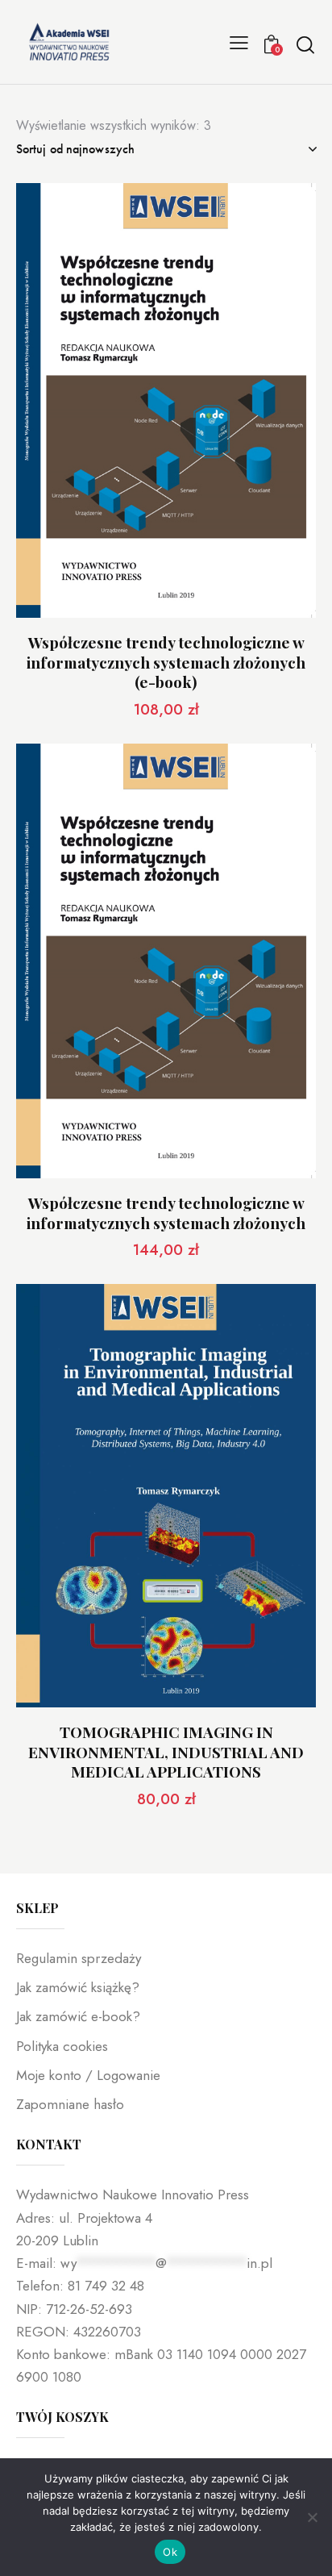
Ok (170, 2552)
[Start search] (305, 44)
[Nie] (312, 2517)
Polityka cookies (62, 2046)
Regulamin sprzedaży (79, 1958)
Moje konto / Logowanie (88, 2075)
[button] (239, 42)
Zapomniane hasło (70, 2104)
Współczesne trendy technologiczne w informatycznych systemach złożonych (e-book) (166, 662)
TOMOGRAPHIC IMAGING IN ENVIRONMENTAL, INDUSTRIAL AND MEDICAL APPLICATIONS (166, 1752)
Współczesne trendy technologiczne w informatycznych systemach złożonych (166, 1213)
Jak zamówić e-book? (78, 2016)
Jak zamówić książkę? (78, 1987)
